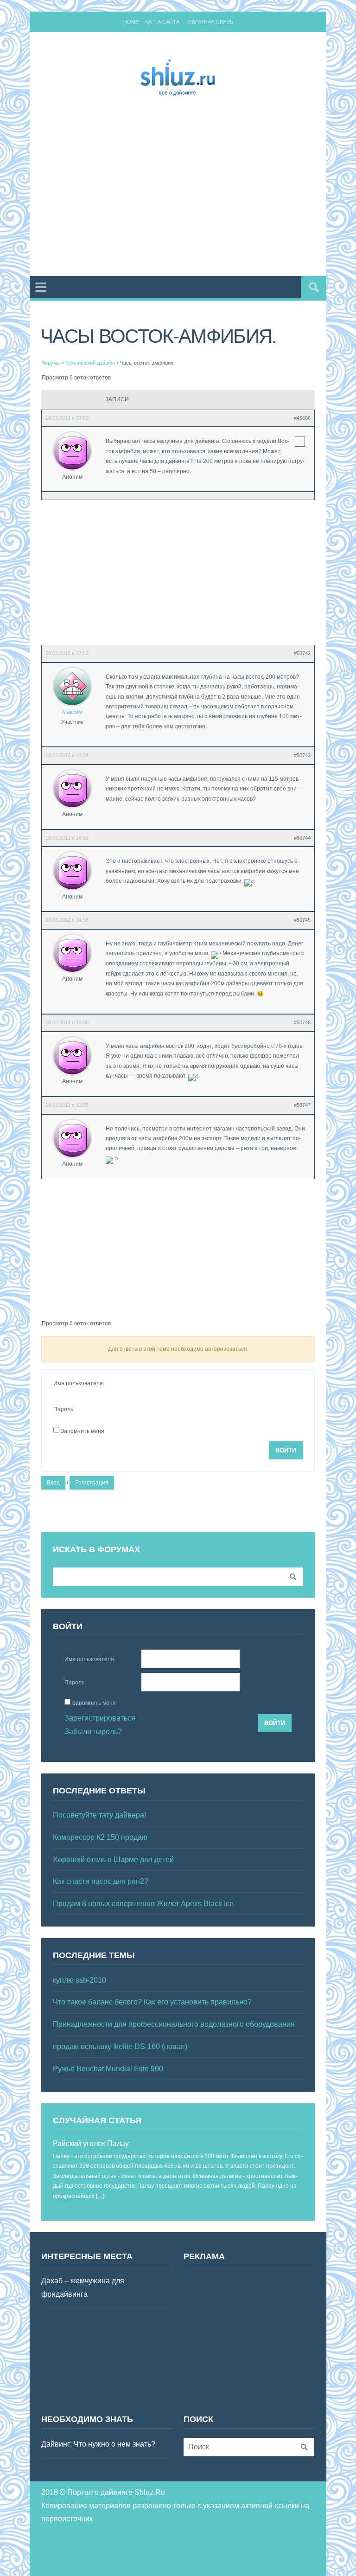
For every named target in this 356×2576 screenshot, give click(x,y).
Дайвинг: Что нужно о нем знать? (98, 2444)
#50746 (302, 1022)
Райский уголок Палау (91, 2143)
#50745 (302, 920)
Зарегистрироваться (100, 1718)
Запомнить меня (83, 1431)
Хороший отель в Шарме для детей (113, 1860)
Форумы (51, 363)
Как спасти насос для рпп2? (101, 1881)
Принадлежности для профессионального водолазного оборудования (174, 2024)
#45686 (302, 418)
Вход (53, 1483)
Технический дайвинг (90, 363)
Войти (286, 1450)
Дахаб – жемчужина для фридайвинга (83, 2287)
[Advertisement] (199, 188)
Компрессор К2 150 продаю (100, 1837)
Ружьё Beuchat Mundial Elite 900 (108, 2069)
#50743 (302, 755)
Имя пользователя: (79, 1383)
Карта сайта (162, 22)
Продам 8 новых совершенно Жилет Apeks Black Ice (143, 1904)
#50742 (302, 653)
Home (131, 22)
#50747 (302, 1105)
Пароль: (64, 1409)
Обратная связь (210, 22)
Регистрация (92, 1483)
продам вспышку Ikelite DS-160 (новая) (120, 2046)
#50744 (302, 838)
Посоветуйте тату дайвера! (99, 1815)
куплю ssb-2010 (79, 1980)
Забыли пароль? (93, 1731)
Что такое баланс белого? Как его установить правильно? (152, 2002)
